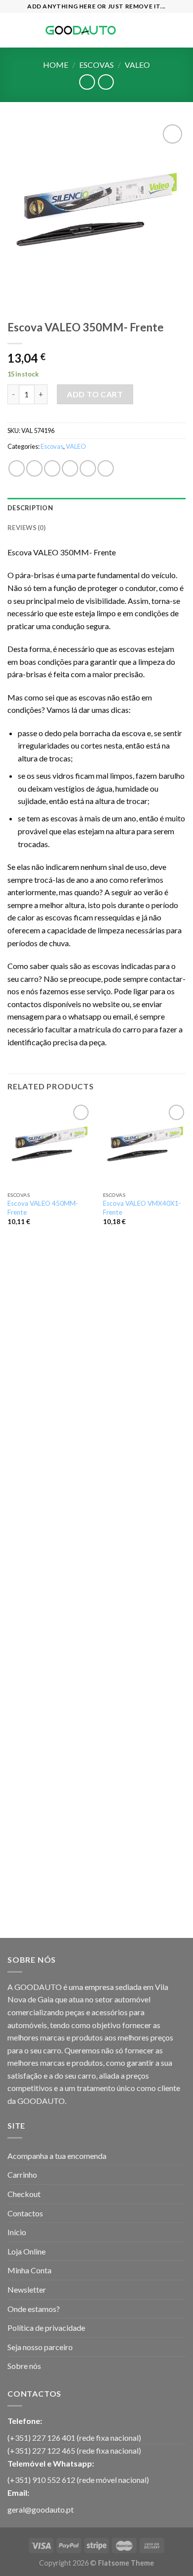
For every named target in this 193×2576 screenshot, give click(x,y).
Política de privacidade (46, 2328)
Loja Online (26, 2251)
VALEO (137, 65)
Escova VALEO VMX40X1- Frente (142, 1208)
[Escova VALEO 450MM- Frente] (49, 1144)
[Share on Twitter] (52, 468)
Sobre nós (24, 2366)
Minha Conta (29, 2270)
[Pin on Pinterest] (88, 468)
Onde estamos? (34, 2309)
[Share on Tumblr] (106, 468)
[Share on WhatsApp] (17, 468)
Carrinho (22, 2174)
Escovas (96, 65)
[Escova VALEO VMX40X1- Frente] (145, 1144)
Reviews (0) (26, 528)
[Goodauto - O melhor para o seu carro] (81, 30)
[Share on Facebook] (34, 468)
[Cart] (181, 30)
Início (17, 2232)
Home (56, 65)
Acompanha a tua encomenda (57, 2156)
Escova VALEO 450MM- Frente (43, 1208)
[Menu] (13, 30)
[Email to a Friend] (70, 468)
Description (30, 508)
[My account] (164, 30)
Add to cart (95, 394)
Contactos (25, 2213)
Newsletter (27, 2289)
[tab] (96, 508)
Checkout (24, 2194)
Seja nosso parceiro (40, 2347)
